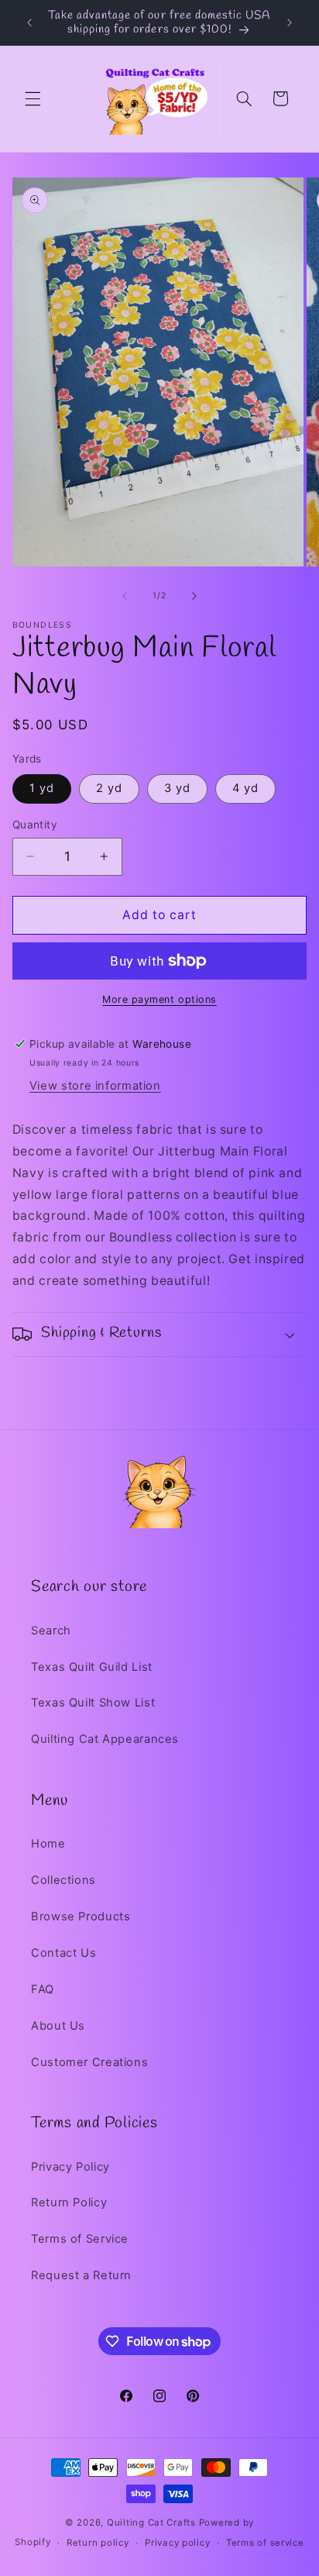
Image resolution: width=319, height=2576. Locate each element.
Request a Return (81, 2275)
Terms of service (265, 2543)
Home (48, 1844)
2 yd (109, 788)
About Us (58, 2026)
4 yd (245, 788)
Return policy (98, 2543)
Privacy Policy (70, 2167)
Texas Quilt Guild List (92, 1667)
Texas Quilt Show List (93, 1703)
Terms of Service (80, 2239)
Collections (63, 1880)
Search (51, 1631)
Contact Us (63, 1953)
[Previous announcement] (29, 22)
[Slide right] (194, 596)
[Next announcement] (290, 22)
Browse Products (81, 1917)
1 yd (42, 788)
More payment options (159, 999)
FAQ (43, 1989)
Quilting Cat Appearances (105, 1739)
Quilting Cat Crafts (151, 2523)
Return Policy (69, 2202)
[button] (33, 98)
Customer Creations (89, 2062)
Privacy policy (177, 2543)
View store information (95, 1086)
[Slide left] (125, 596)
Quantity (35, 825)
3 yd (177, 788)
